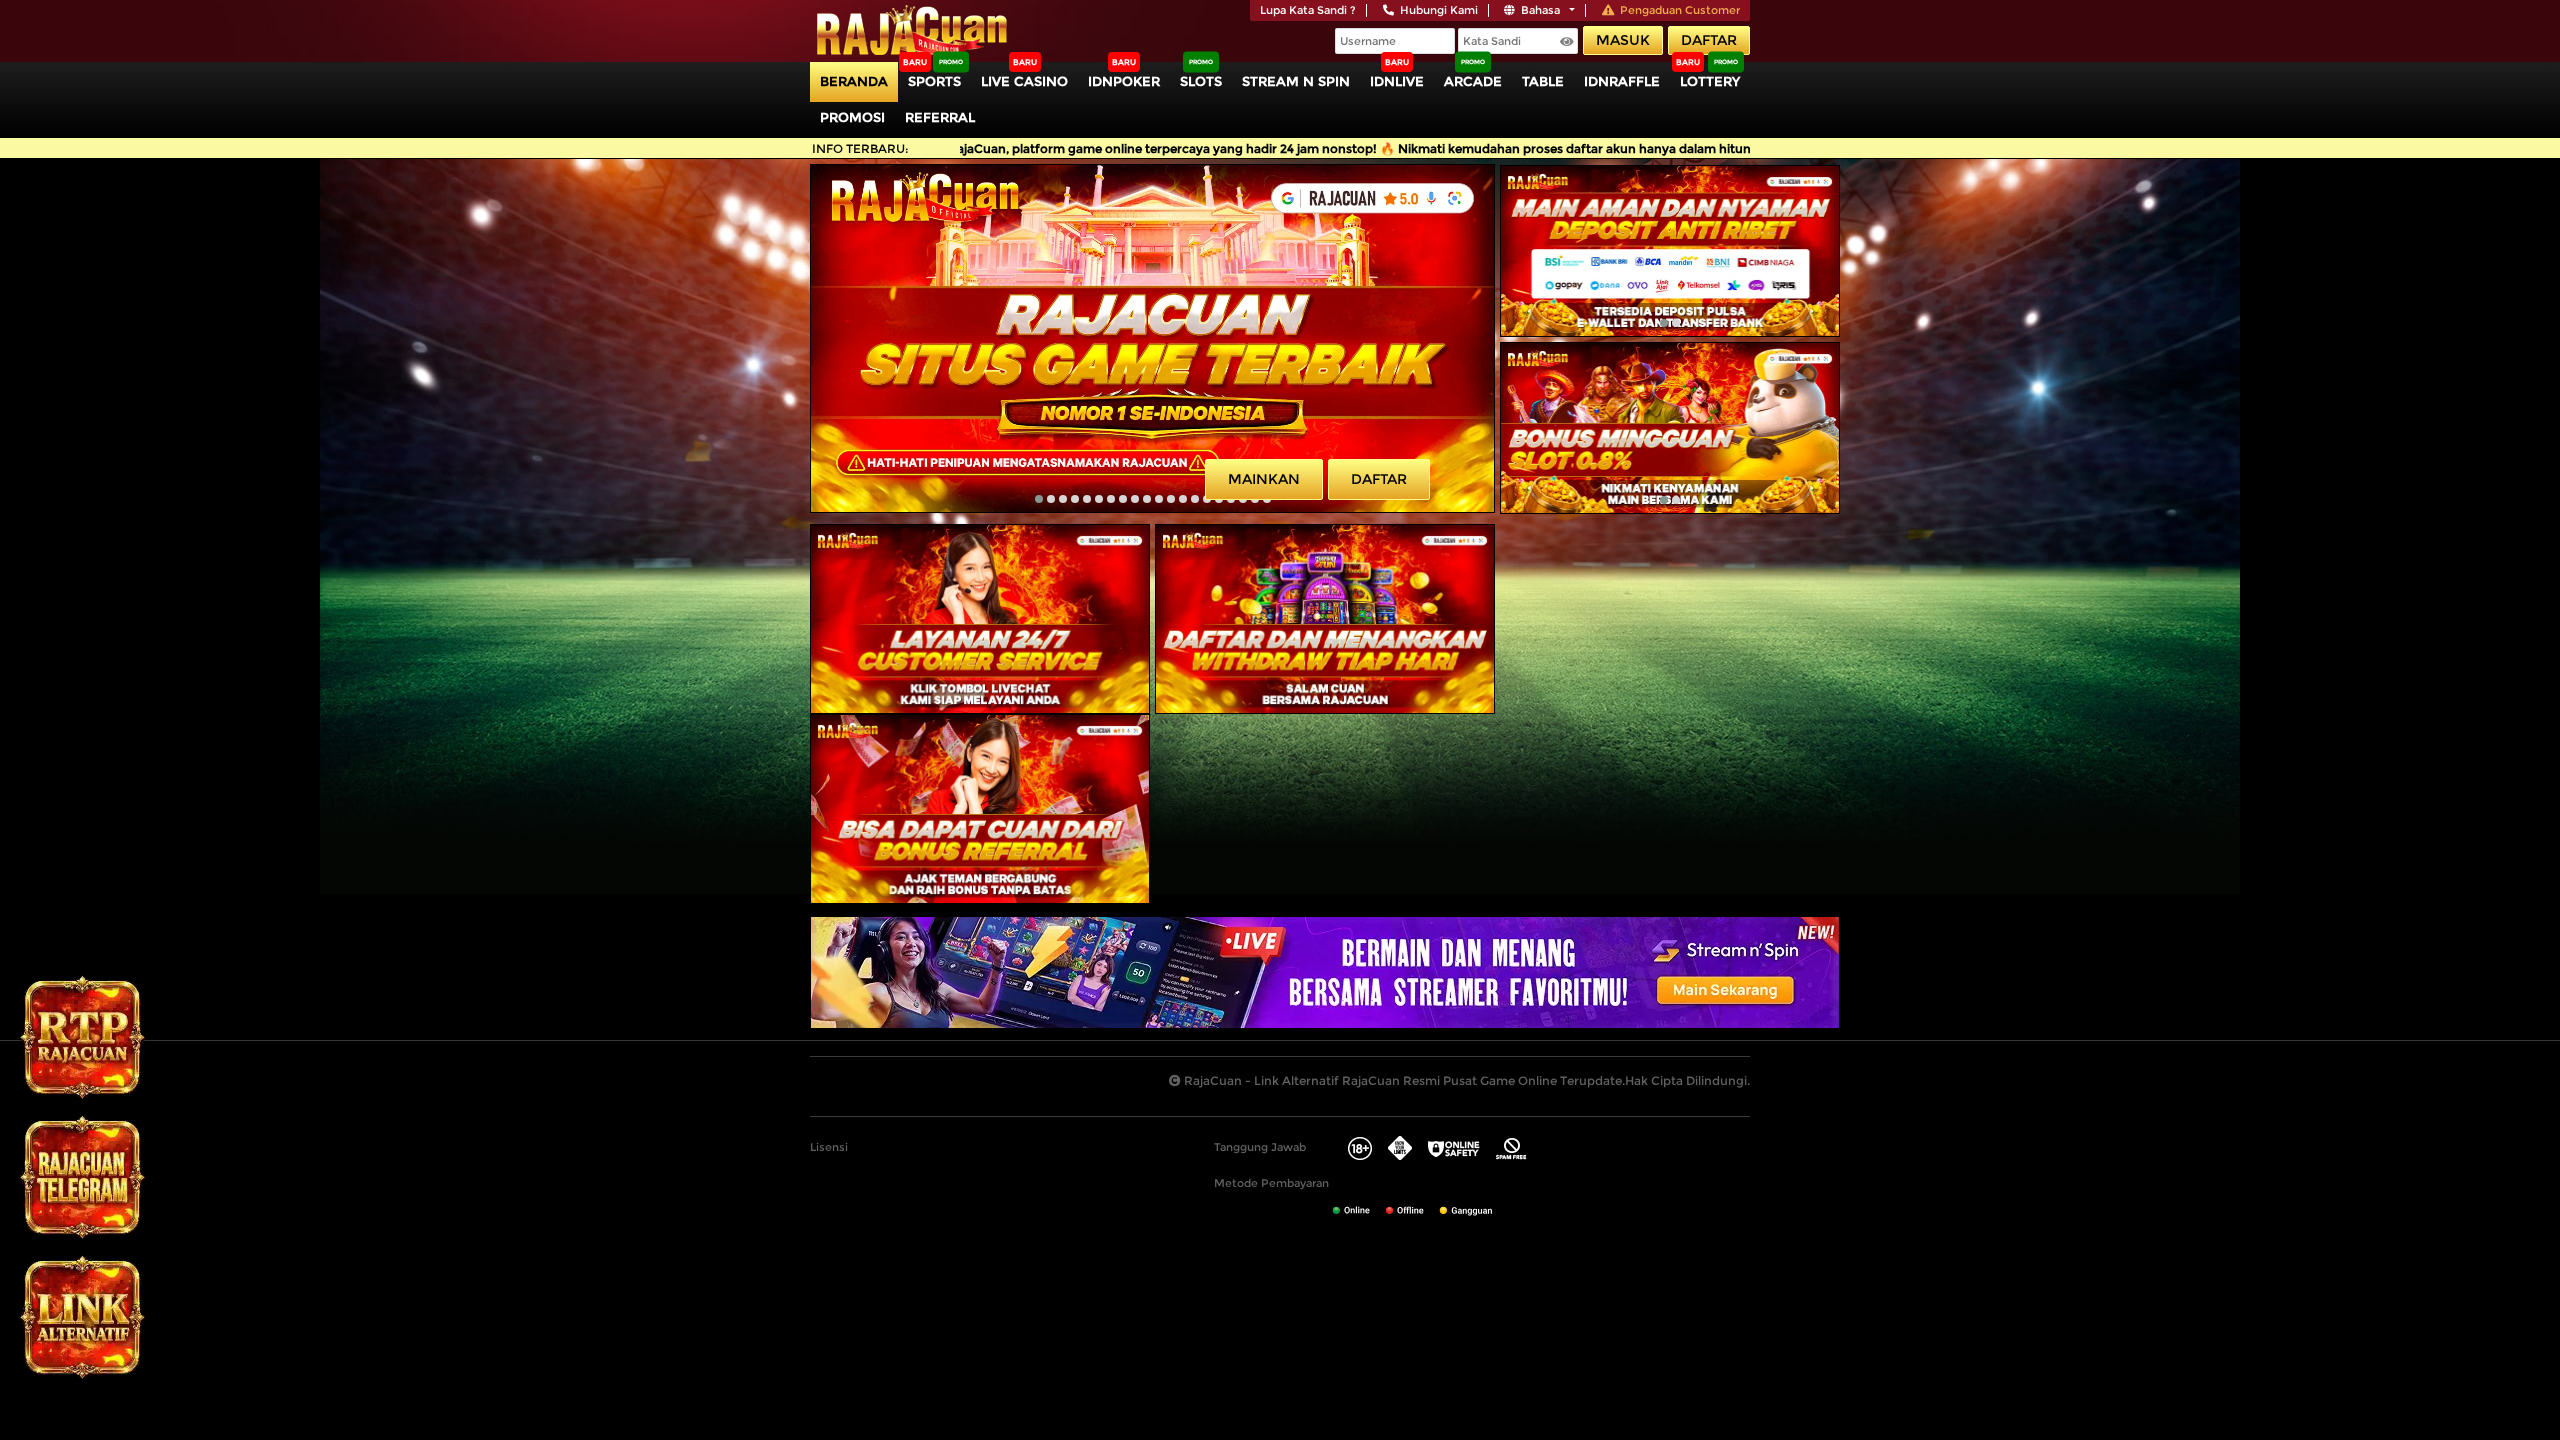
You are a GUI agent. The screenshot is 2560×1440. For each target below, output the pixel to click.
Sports (934, 81)
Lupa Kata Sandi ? (1308, 10)
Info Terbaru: (860, 148)
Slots (1201, 81)
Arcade (1473, 81)
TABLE (1543, 81)
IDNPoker (1124, 81)
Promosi (852, 117)
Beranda (854, 81)
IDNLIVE (1397, 81)
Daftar (1709, 40)
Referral (940, 117)
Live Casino (1024, 81)
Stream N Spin (1296, 81)
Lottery (1710, 81)
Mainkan (1264, 479)
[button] (1039, 499)
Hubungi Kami (1439, 10)
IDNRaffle (1622, 81)
